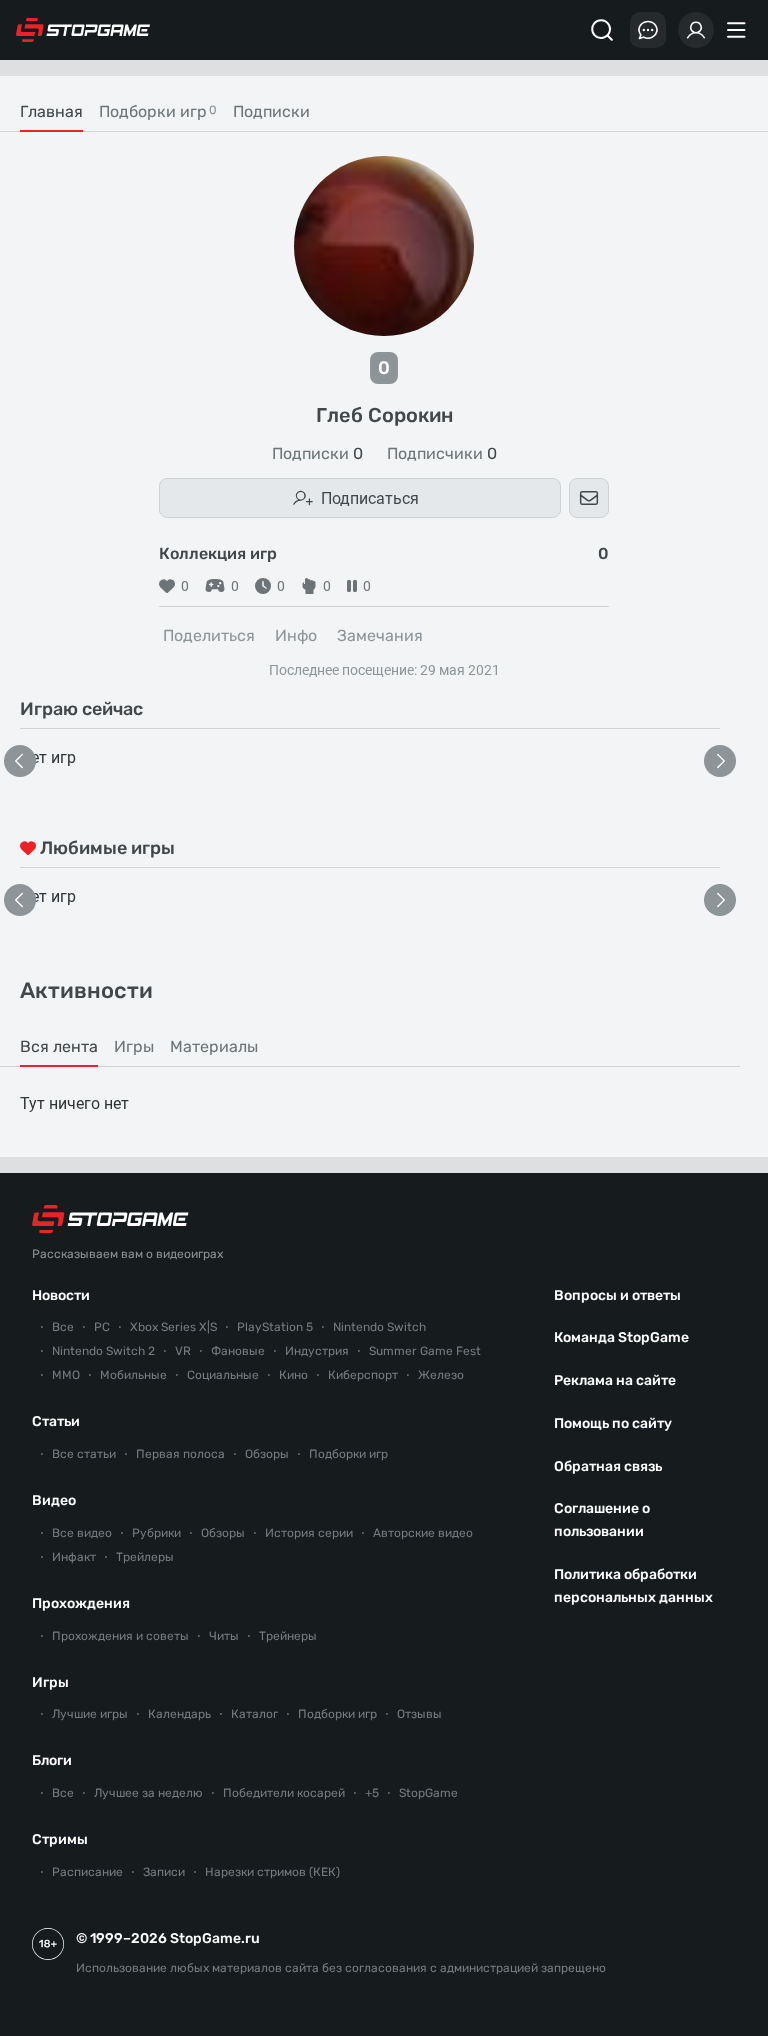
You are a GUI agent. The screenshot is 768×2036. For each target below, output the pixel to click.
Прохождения (81, 1603)
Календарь (179, 1714)
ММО (66, 1375)
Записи (164, 1872)
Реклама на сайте (615, 1380)
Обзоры (267, 1454)
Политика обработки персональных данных (633, 1586)
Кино (293, 1375)
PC (102, 1327)
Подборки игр (348, 1454)
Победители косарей (284, 1793)
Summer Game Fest (425, 1351)
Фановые (238, 1351)
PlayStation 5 (275, 1327)
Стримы (60, 1839)
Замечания (380, 635)
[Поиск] (602, 30)
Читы (224, 1636)
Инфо (296, 635)
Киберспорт (363, 1375)
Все (63, 1327)
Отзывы (419, 1714)
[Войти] (696, 30)
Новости (61, 1295)
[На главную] (83, 30)
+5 (372, 1793)
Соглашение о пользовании (602, 1520)
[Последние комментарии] (648, 30)
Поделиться (209, 635)
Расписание (87, 1872)
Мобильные (133, 1375)
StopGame (428, 1793)
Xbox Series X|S (173, 1327)
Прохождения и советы (120, 1636)
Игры (50, 1682)
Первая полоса (180, 1454)
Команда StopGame (621, 1337)
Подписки (317, 454)
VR (183, 1351)
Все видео (82, 1533)
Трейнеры (288, 1636)
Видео (54, 1500)
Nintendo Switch (379, 1327)
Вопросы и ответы (617, 1295)
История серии (309, 1533)
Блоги (52, 1760)
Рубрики (156, 1533)
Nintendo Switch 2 (103, 1351)
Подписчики (442, 454)
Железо (441, 1375)
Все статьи (84, 1454)
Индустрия (317, 1351)
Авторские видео (423, 1533)
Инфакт (74, 1557)
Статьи (56, 1421)
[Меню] (739, 30)
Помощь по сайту (613, 1423)
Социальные (223, 1375)
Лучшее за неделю (148, 1793)
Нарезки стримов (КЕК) (272, 1872)
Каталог (254, 1714)
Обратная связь (608, 1466)
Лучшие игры (90, 1714)
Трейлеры (145, 1557)
